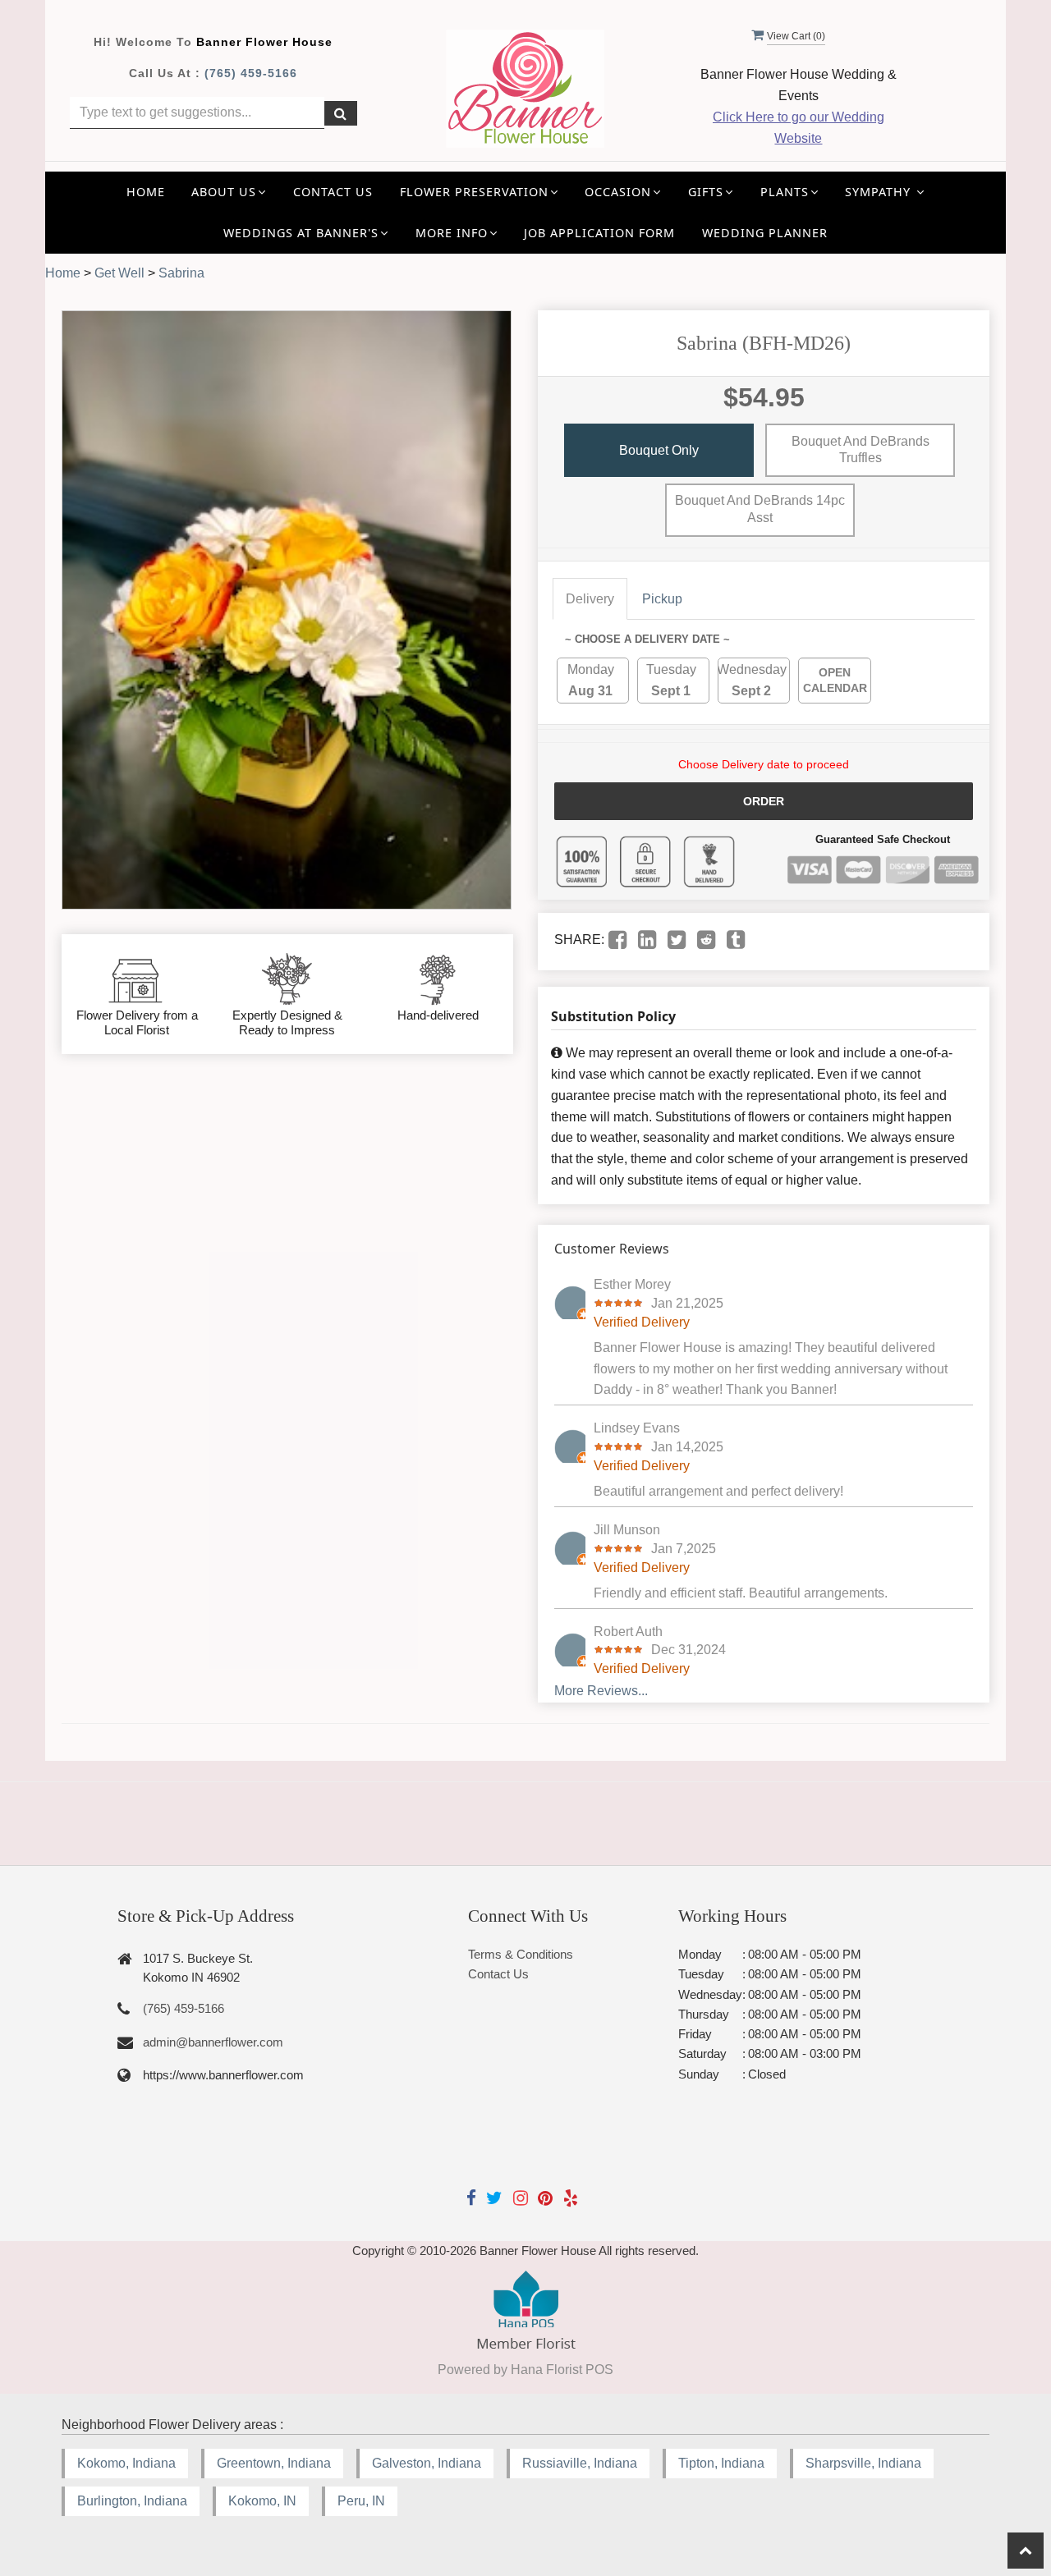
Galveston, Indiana (427, 2463)
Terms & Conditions (521, 1954)
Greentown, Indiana (274, 2463)
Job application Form (599, 233)
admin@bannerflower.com (213, 2042)
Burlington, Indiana (132, 2501)
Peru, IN (361, 2501)
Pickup (662, 599)
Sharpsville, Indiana (863, 2463)
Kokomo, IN (262, 2501)
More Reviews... (601, 1691)
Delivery (590, 599)
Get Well (119, 273)
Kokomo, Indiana (126, 2463)
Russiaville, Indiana (580, 2463)
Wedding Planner (765, 233)
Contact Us (333, 192)
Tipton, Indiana (721, 2463)
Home (146, 192)
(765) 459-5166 (251, 73)
